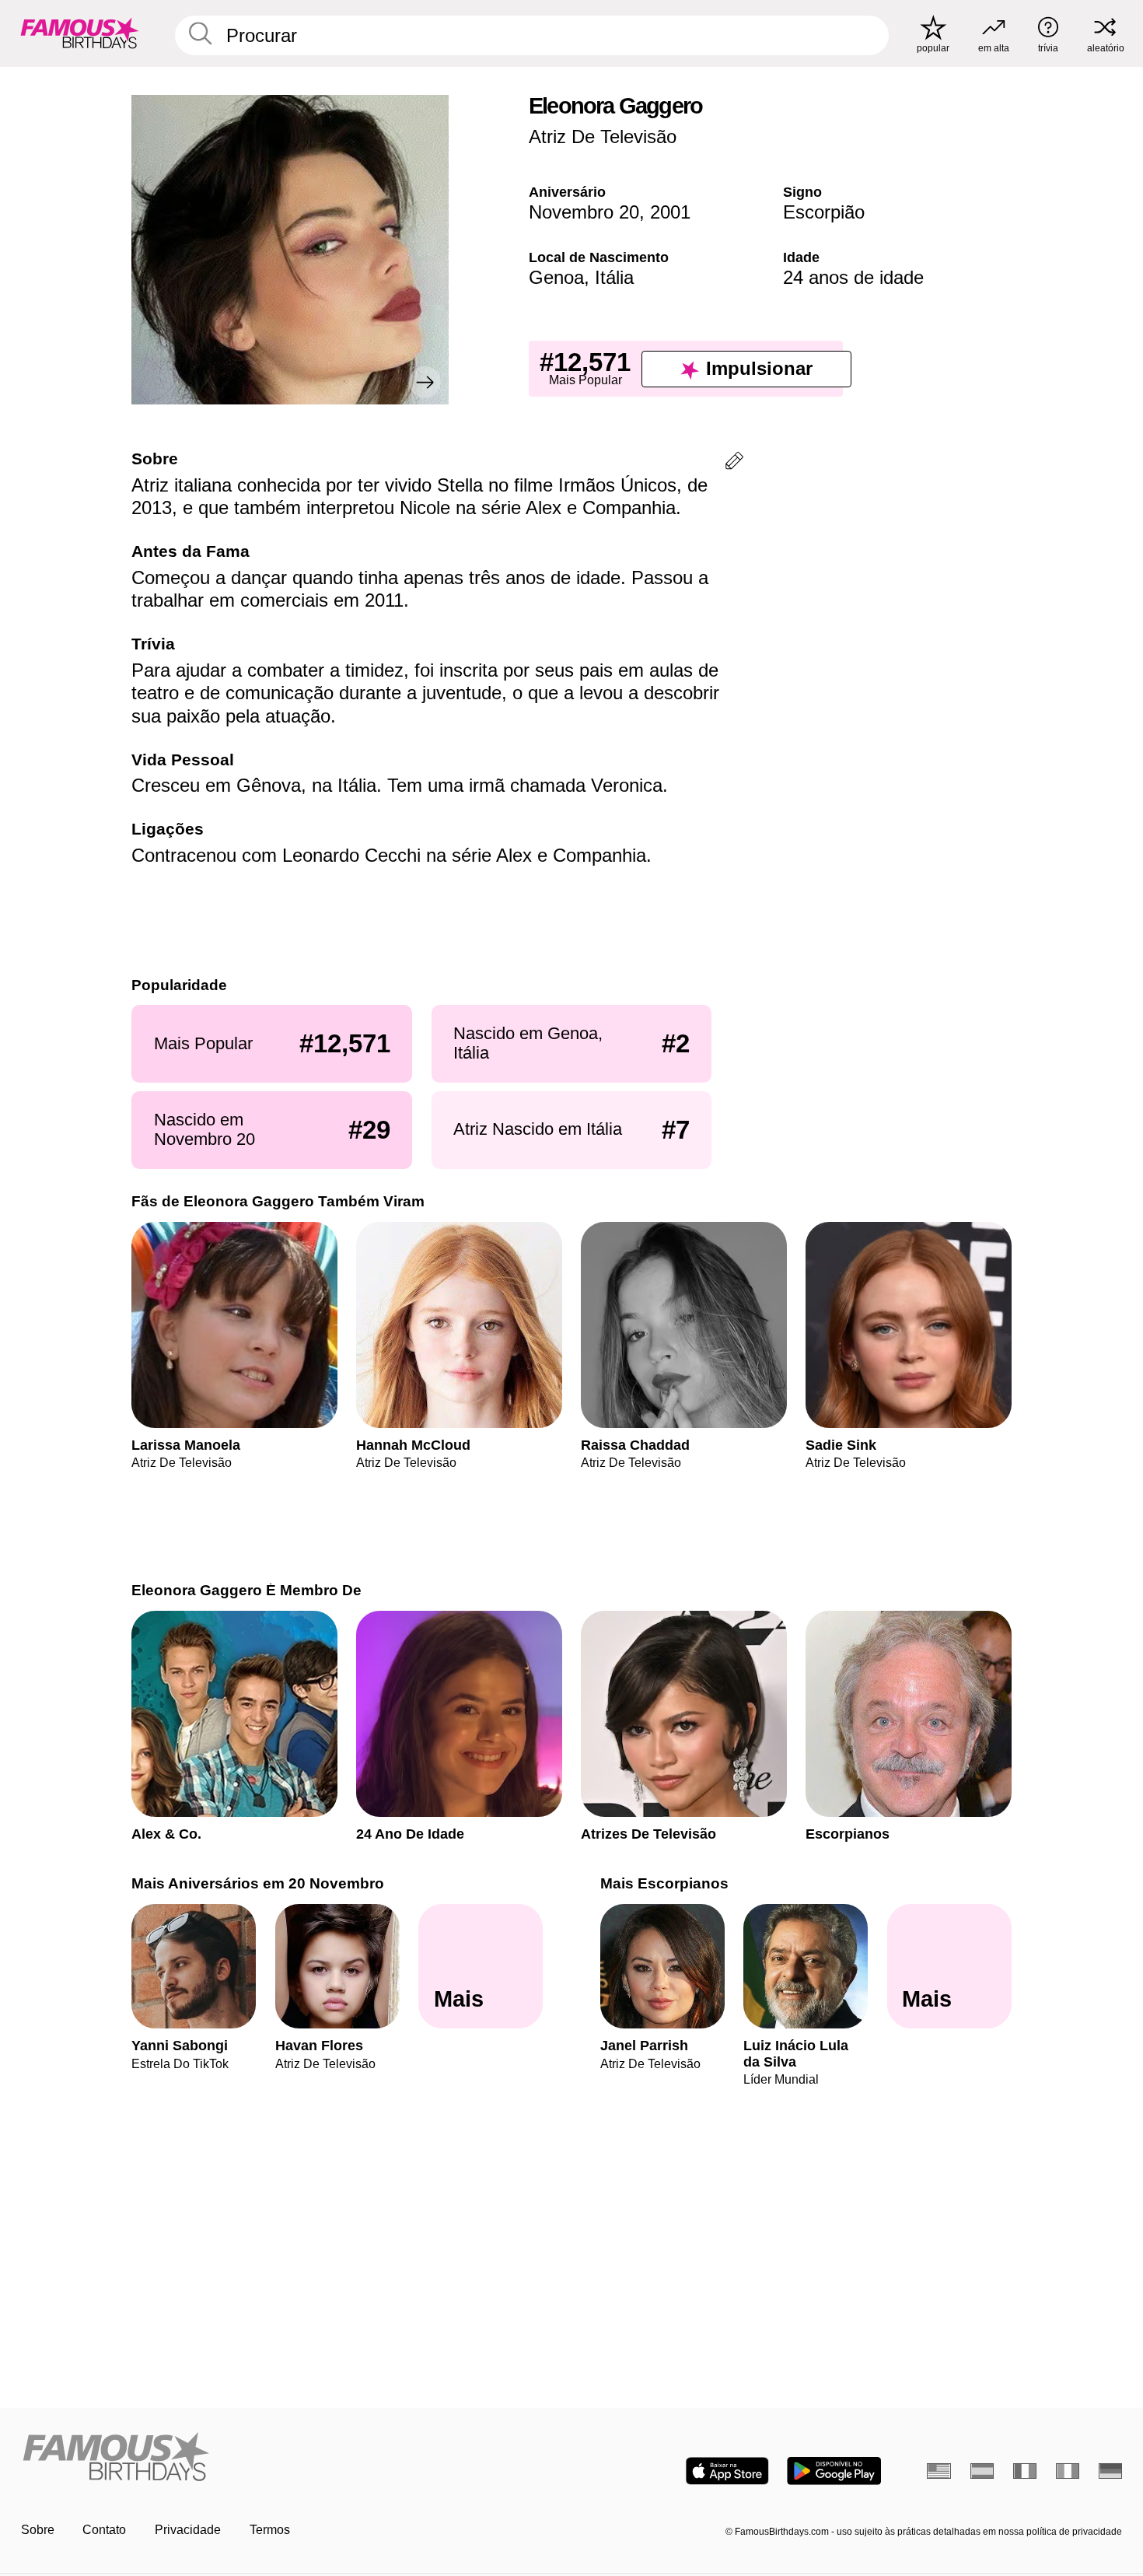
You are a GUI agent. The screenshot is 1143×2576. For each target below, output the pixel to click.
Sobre (38, 2530)
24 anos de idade (853, 277)
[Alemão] (1111, 2471)
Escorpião (824, 212)
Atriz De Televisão (603, 136)
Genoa (556, 277)
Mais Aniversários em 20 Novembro (258, 1883)
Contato (104, 2530)
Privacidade (188, 2530)
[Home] (292, 2458)
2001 (670, 212)
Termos (270, 2530)
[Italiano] (1068, 2471)
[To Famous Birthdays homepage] (80, 33)
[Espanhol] (982, 2471)
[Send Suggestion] (734, 463)
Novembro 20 (584, 212)
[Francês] (1025, 2471)
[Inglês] (939, 2471)
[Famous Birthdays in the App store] (727, 2471)
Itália (614, 277)
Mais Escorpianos (664, 1883)
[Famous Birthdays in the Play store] (834, 2471)
